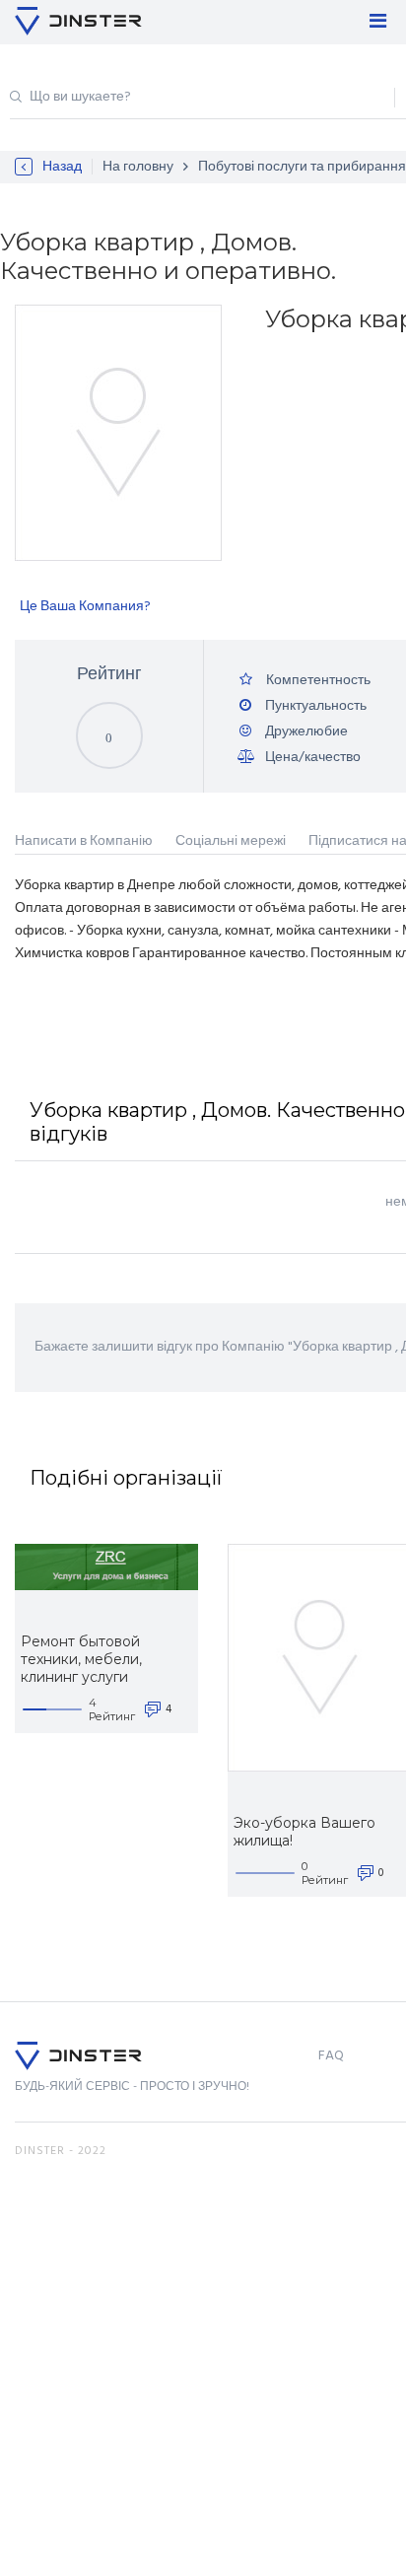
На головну (138, 167)
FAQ (331, 2056)
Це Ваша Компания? (85, 607)
